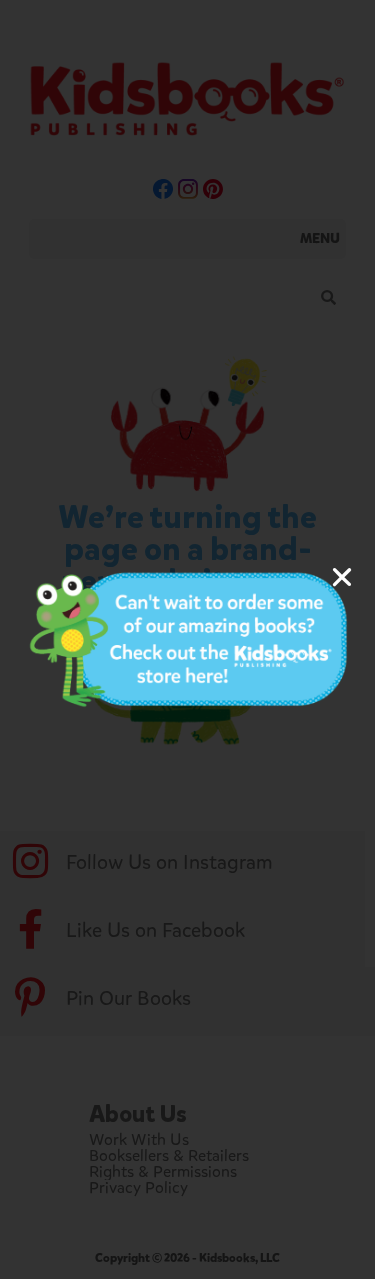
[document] (187, 639)
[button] (342, 577)
